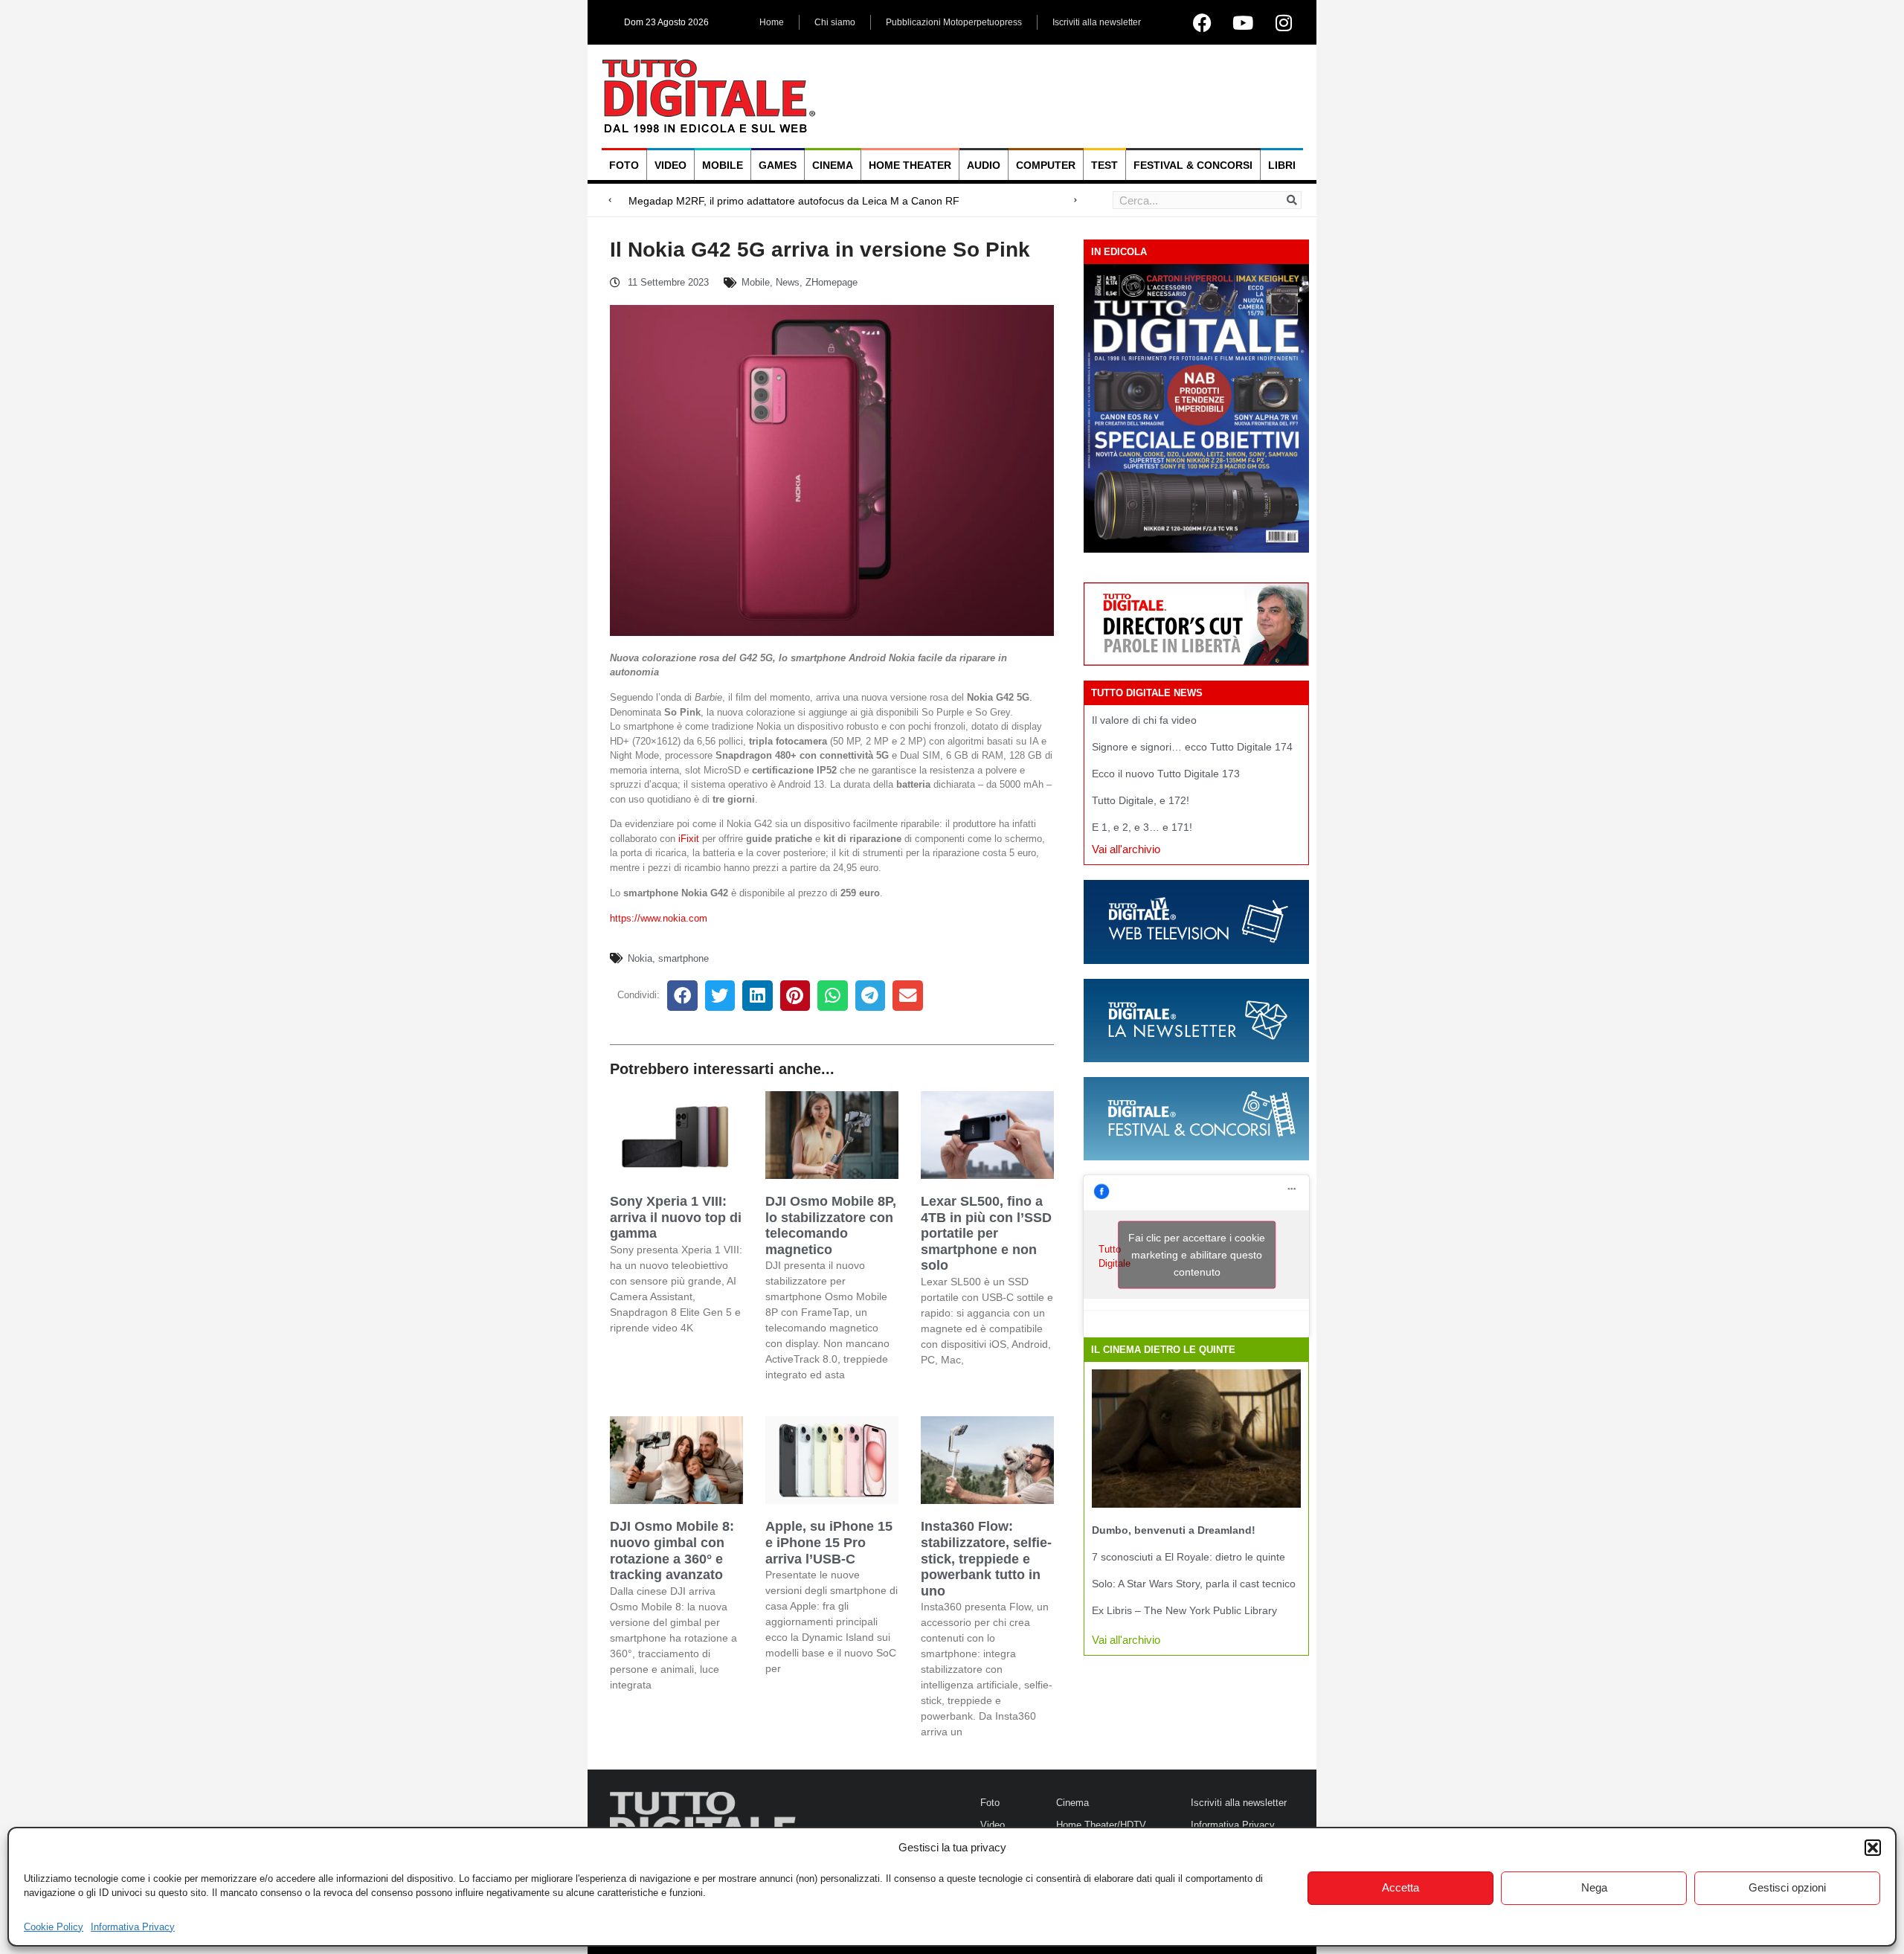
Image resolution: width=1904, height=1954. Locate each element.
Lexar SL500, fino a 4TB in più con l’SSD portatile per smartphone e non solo (986, 1233)
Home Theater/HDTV (1101, 1825)
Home (772, 22)
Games (778, 165)
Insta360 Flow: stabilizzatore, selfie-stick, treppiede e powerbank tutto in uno (986, 1558)
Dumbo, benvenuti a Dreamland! (1174, 1530)
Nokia (640, 958)
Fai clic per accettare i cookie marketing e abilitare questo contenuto (1197, 1255)
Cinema (833, 165)
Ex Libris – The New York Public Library (1184, 1610)
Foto (624, 165)
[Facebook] (1202, 22)
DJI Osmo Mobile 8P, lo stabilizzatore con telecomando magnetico (831, 1225)
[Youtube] (1243, 22)
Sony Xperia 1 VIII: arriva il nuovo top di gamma (676, 1217)
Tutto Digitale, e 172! (1141, 800)
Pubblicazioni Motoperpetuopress (954, 22)
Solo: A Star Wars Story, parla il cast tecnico (1194, 1584)
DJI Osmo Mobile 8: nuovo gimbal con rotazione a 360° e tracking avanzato (672, 1550)
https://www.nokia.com (659, 918)
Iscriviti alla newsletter (1097, 22)
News (788, 282)
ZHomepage (832, 282)
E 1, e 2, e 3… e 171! (1142, 827)
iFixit (689, 839)
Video (670, 165)
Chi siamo (835, 22)
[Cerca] (1292, 200)
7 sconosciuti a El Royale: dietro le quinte (1189, 1557)
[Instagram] (1284, 22)
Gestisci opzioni (1787, 1887)
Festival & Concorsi (1193, 165)
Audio (984, 165)
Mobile (723, 165)
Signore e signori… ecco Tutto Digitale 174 (1192, 747)
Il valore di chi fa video (1144, 720)
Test (1104, 165)
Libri (1282, 165)
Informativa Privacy (133, 1927)
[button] (1873, 1848)
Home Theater (910, 165)
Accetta (1400, 1887)
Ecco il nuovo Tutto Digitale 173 (1166, 774)
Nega (1594, 1887)
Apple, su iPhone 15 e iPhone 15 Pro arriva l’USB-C (829, 1542)
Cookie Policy (54, 1927)
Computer (1046, 165)
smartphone (684, 958)
